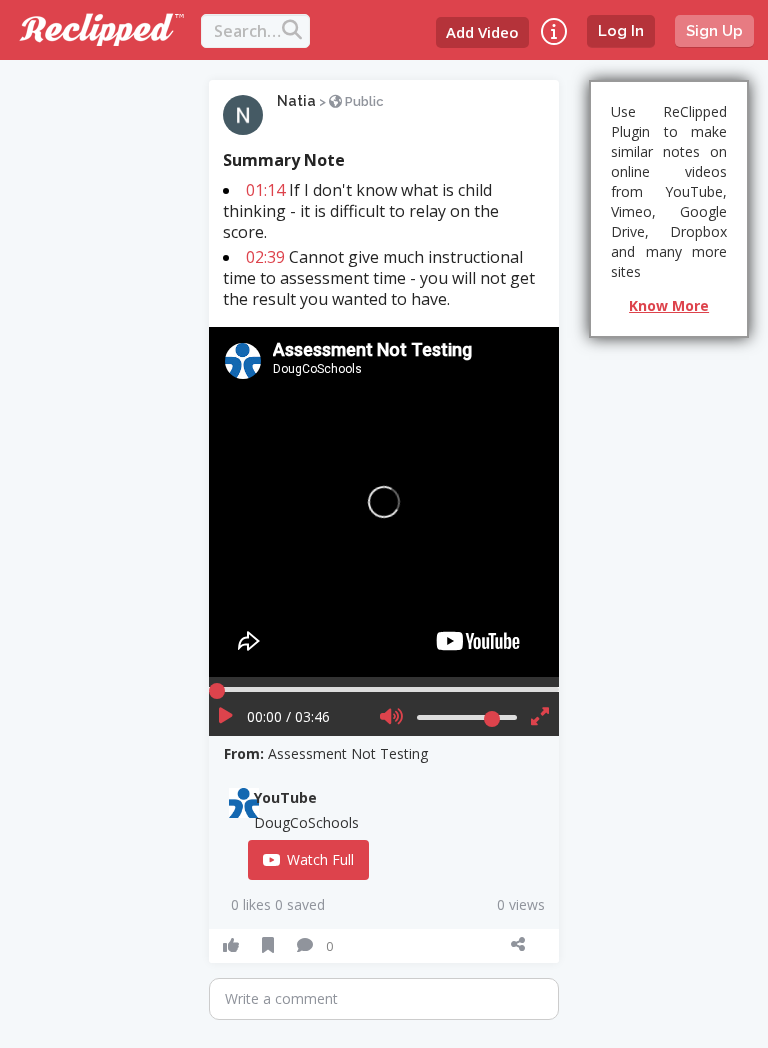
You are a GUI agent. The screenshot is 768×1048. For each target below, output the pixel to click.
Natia (296, 101)
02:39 (265, 257)
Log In (621, 31)
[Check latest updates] (554, 31)
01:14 (265, 190)
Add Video (482, 32)
